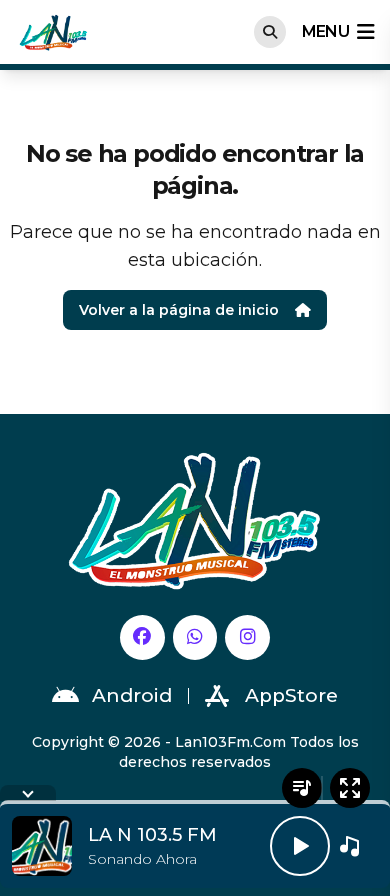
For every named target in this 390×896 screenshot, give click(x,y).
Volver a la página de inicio (179, 310)
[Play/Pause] (300, 846)
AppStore (291, 695)
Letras (302, 788)
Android (132, 695)
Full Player (350, 788)
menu (325, 31)
